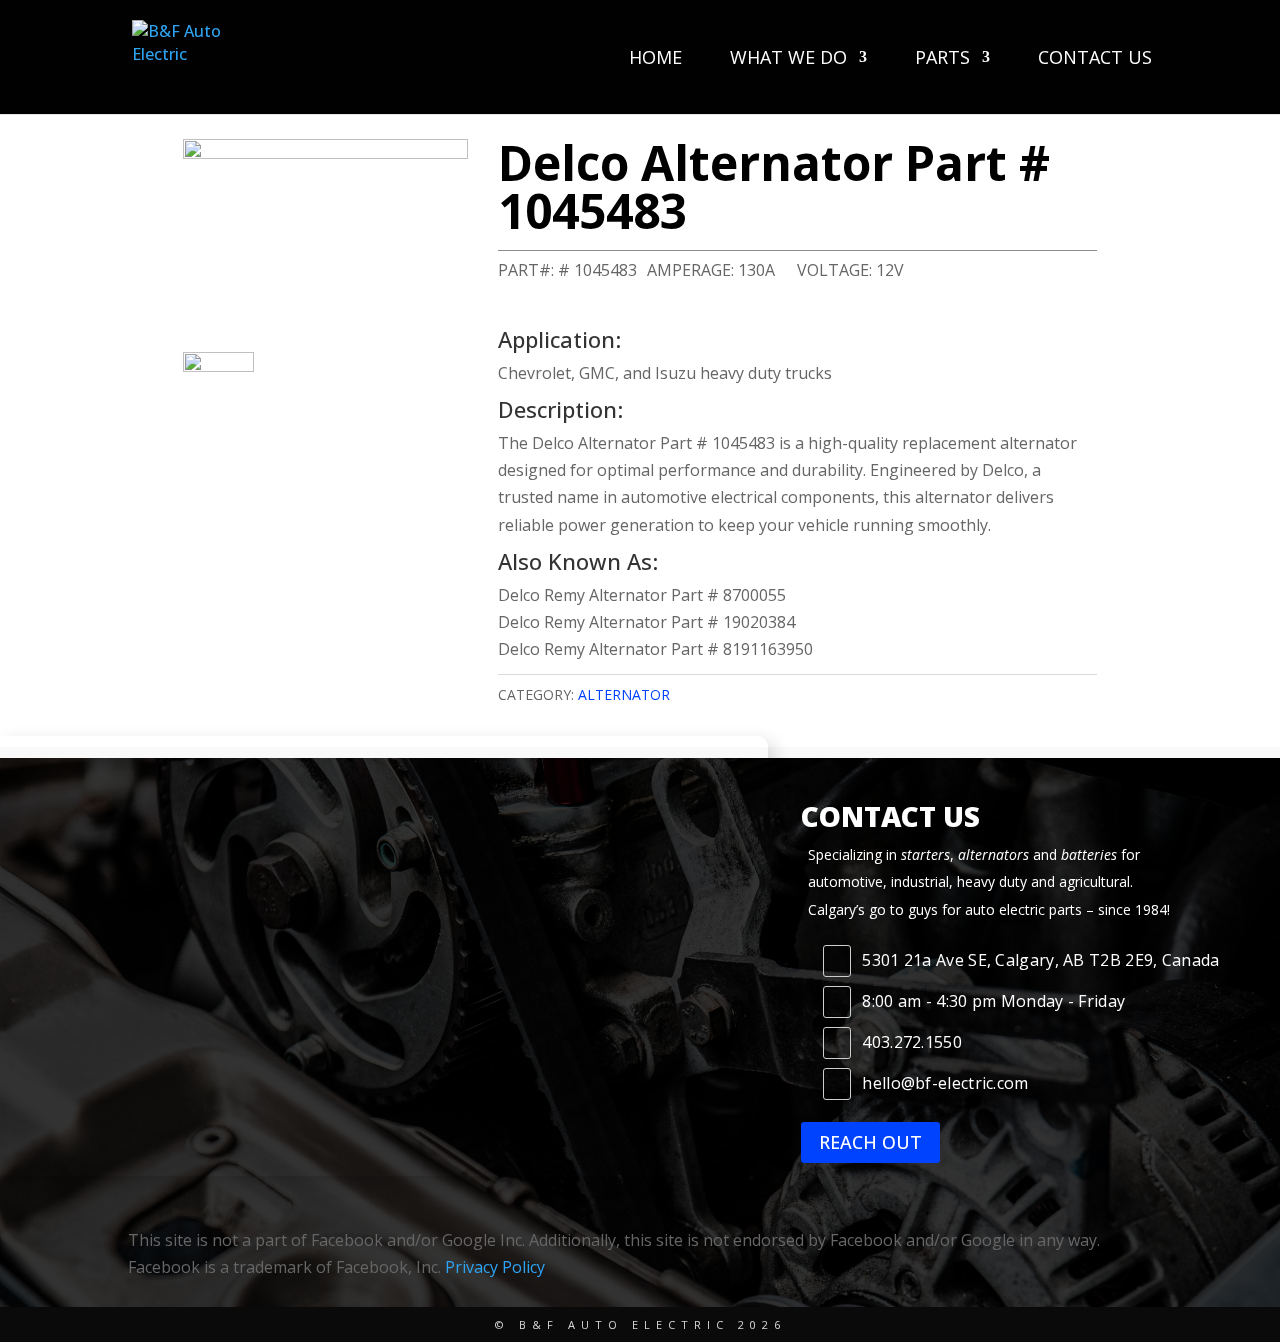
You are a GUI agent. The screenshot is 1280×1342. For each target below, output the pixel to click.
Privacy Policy (495, 1267)
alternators (993, 854)
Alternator (624, 694)
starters (925, 854)
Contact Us (1095, 59)
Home (655, 59)
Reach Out (870, 1142)
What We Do (788, 59)
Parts (942, 59)
